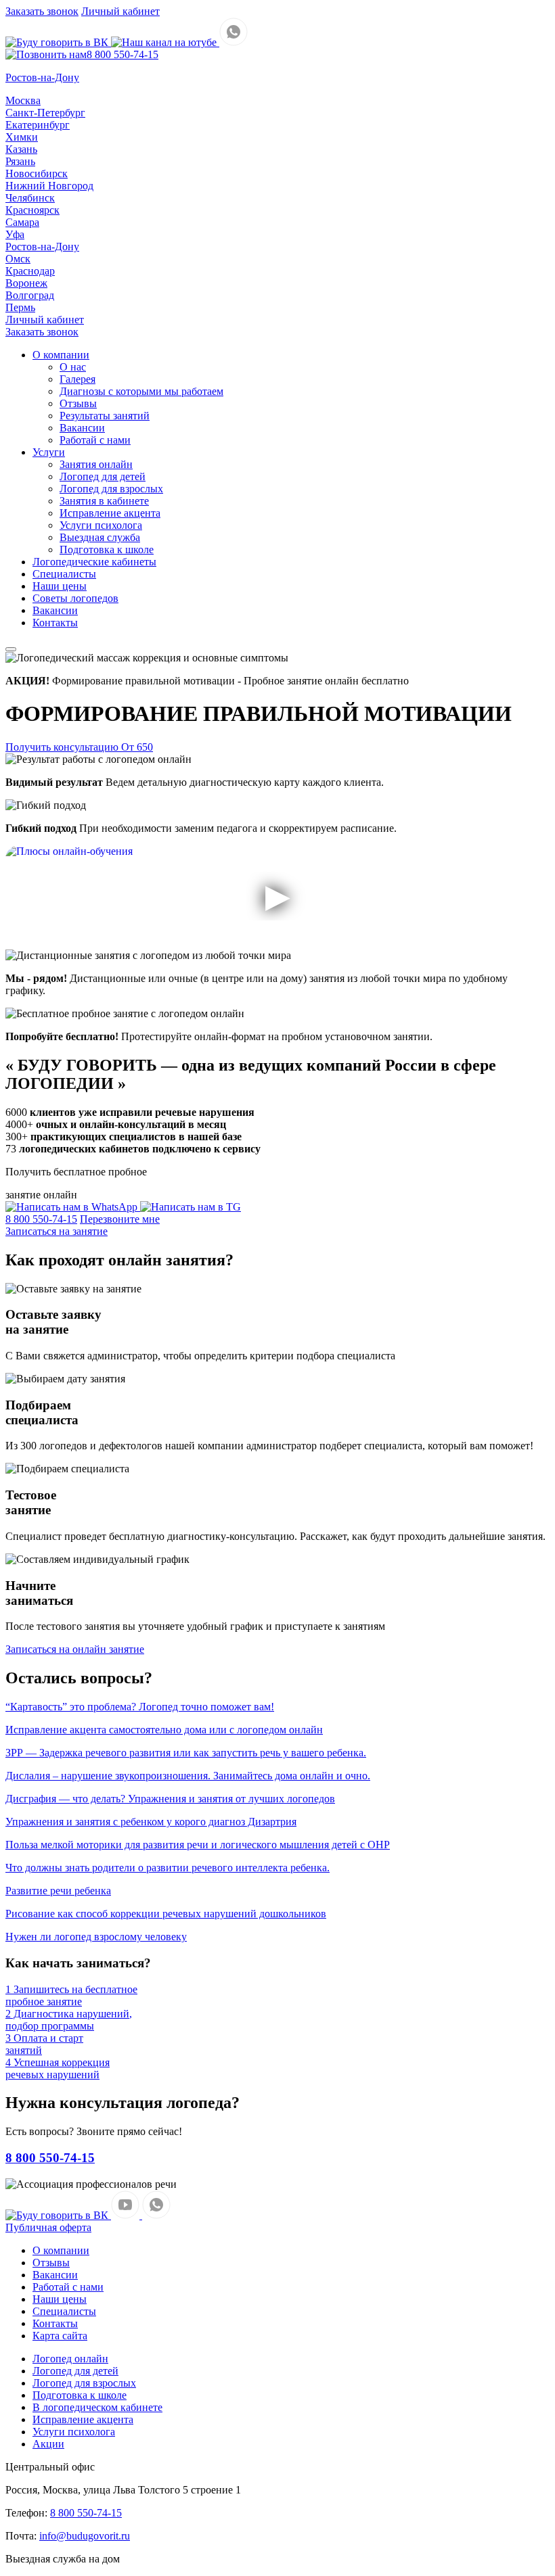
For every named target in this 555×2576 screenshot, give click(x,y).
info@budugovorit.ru (85, 2536)
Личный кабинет (120, 11)
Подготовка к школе (107, 549)
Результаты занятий (105, 416)
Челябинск (30, 198)
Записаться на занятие (57, 1231)
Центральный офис (50, 2467)
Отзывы (78, 403)
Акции (48, 2444)
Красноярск (32, 210)
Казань (21, 149)
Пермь (20, 307)
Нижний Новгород (49, 186)
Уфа (15, 234)
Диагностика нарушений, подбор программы (69, 2020)
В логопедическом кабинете (97, 2407)
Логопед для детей (103, 476)
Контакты (55, 623)
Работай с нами (95, 440)
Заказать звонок (42, 11)
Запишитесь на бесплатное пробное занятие (71, 1995)
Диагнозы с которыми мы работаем (141, 391)
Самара (22, 222)
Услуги (49, 452)
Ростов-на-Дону (42, 247)
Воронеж (26, 283)
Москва (23, 100)
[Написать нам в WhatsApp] (234, 42)
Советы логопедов (75, 598)
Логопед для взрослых (111, 489)
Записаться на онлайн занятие (75, 1649)
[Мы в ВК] (58, 42)
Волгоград (30, 295)
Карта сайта (60, 2336)
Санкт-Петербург (45, 113)
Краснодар (30, 271)
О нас (73, 367)
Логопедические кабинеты (94, 562)
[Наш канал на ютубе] (165, 42)
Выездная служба (100, 537)
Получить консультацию (79, 747)
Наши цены (60, 586)
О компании (61, 355)
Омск (18, 259)
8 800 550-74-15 (123, 54)
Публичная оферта (48, 2227)
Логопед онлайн (70, 2359)
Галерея (77, 379)
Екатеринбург (38, 125)
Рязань (20, 161)
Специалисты (64, 574)
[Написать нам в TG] (191, 1207)
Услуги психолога (101, 525)
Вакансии (82, 428)
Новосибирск (37, 173)
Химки (22, 137)
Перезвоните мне (120, 1219)
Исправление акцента (110, 513)
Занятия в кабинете (104, 501)
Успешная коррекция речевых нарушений (58, 2068)
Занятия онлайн (96, 464)
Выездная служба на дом (63, 2559)
